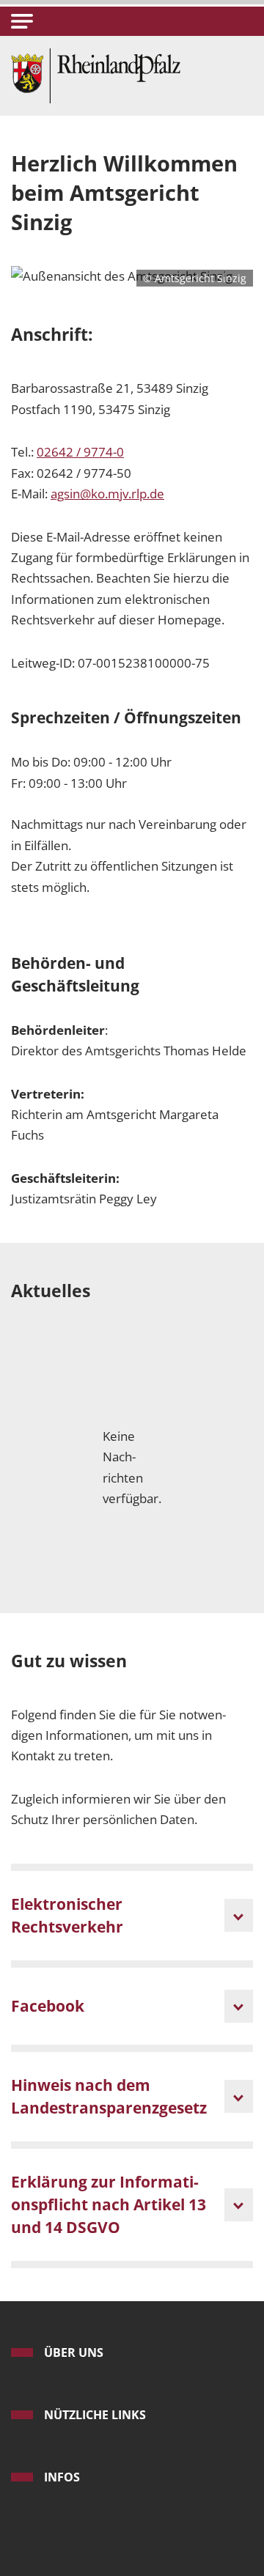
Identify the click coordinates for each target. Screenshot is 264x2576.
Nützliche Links (95, 2415)
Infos (62, 2477)
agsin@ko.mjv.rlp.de (107, 494)
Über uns (74, 2352)
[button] (22, 21)
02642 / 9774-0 (80, 452)
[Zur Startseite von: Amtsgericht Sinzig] (96, 74)
